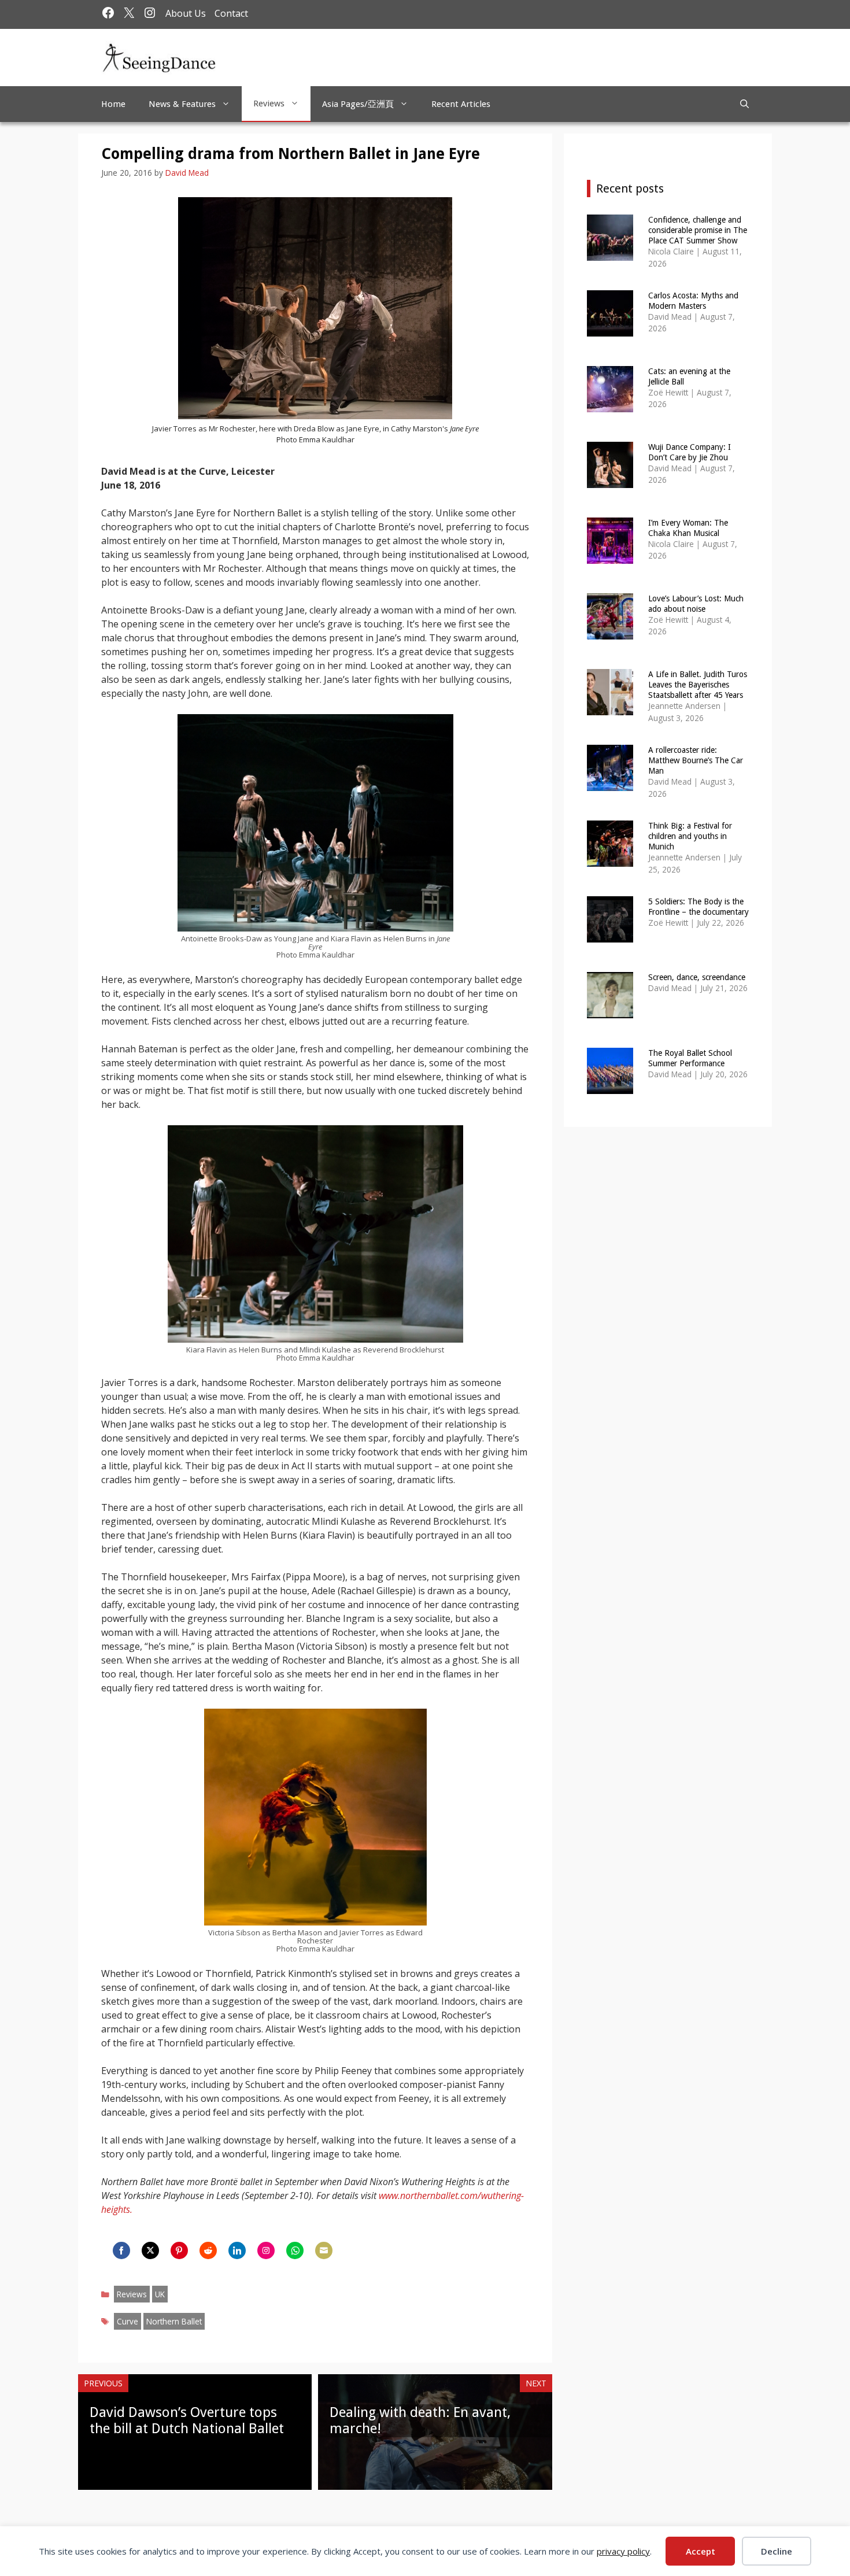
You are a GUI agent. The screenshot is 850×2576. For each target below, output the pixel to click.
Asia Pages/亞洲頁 (358, 104)
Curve (127, 2321)
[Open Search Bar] (744, 104)
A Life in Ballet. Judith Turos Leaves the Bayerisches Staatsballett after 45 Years (698, 685)
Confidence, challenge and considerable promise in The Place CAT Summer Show (698, 230)
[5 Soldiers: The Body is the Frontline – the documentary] (610, 935)
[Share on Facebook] (121, 2250)
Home (113, 104)
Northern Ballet (174, 2321)
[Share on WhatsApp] (295, 2250)
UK (160, 2294)
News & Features (182, 104)
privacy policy (623, 2551)
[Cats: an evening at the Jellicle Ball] (610, 404)
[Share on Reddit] (208, 2250)
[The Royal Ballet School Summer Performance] (610, 1086)
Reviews (269, 104)
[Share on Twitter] (150, 2250)
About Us (186, 13)
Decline (777, 2551)
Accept (701, 2551)
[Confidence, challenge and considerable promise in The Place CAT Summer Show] (610, 253)
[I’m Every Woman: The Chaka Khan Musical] (610, 556)
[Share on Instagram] (266, 2250)
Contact (231, 13)
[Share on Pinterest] (179, 2250)
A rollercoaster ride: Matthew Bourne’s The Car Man (696, 760)
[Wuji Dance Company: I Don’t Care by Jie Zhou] (610, 480)
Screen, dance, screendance (697, 977)
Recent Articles (461, 104)
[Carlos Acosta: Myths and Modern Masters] (610, 329)
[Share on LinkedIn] (237, 2250)
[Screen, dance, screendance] (610, 1010)
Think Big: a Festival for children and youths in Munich (690, 836)
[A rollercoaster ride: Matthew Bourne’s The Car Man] (610, 783)
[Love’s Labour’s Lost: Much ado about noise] (610, 632)
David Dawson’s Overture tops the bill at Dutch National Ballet (187, 2421)
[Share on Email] (324, 2250)
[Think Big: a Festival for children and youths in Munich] (610, 859)
